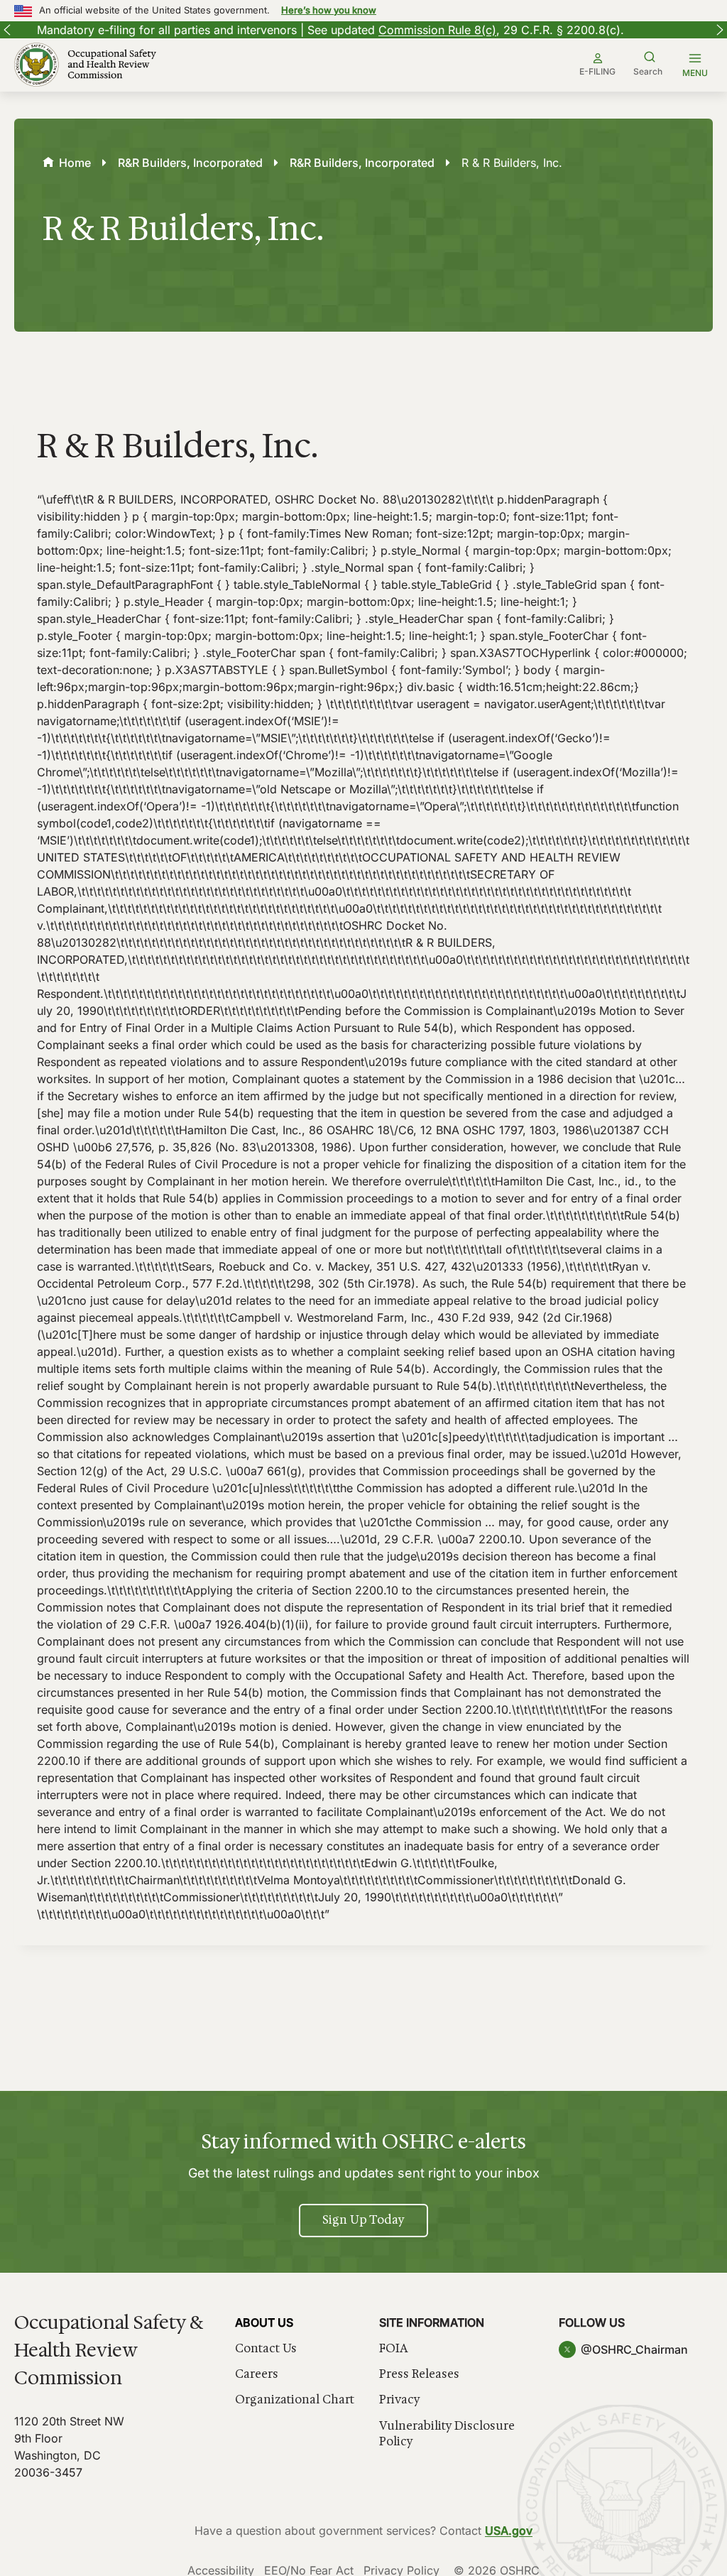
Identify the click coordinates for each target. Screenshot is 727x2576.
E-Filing (597, 71)
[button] (7, 30)
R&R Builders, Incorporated (190, 163)
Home (75, 163)
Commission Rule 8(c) (411, 30)
